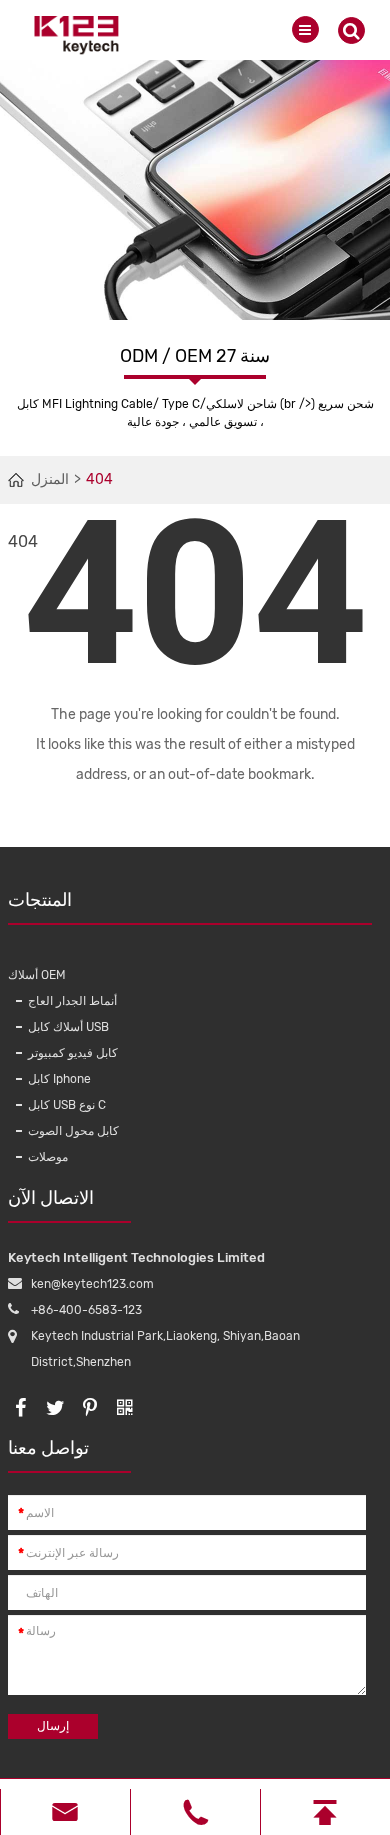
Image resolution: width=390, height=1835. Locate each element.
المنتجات (40, 900)
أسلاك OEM (37, 975)
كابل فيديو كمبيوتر (73, 1053)
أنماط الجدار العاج (72, 1001)
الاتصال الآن (51, 1198)
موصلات (48, 1157)
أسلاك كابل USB (68, 1027)
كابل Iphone (59, 1079)
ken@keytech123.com (92, 1284)
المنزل (50, 479)
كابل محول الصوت (73, 1131)
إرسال (53, 1726)
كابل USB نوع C (67, 1105)
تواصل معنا (48, 1448)
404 (99, 479)
